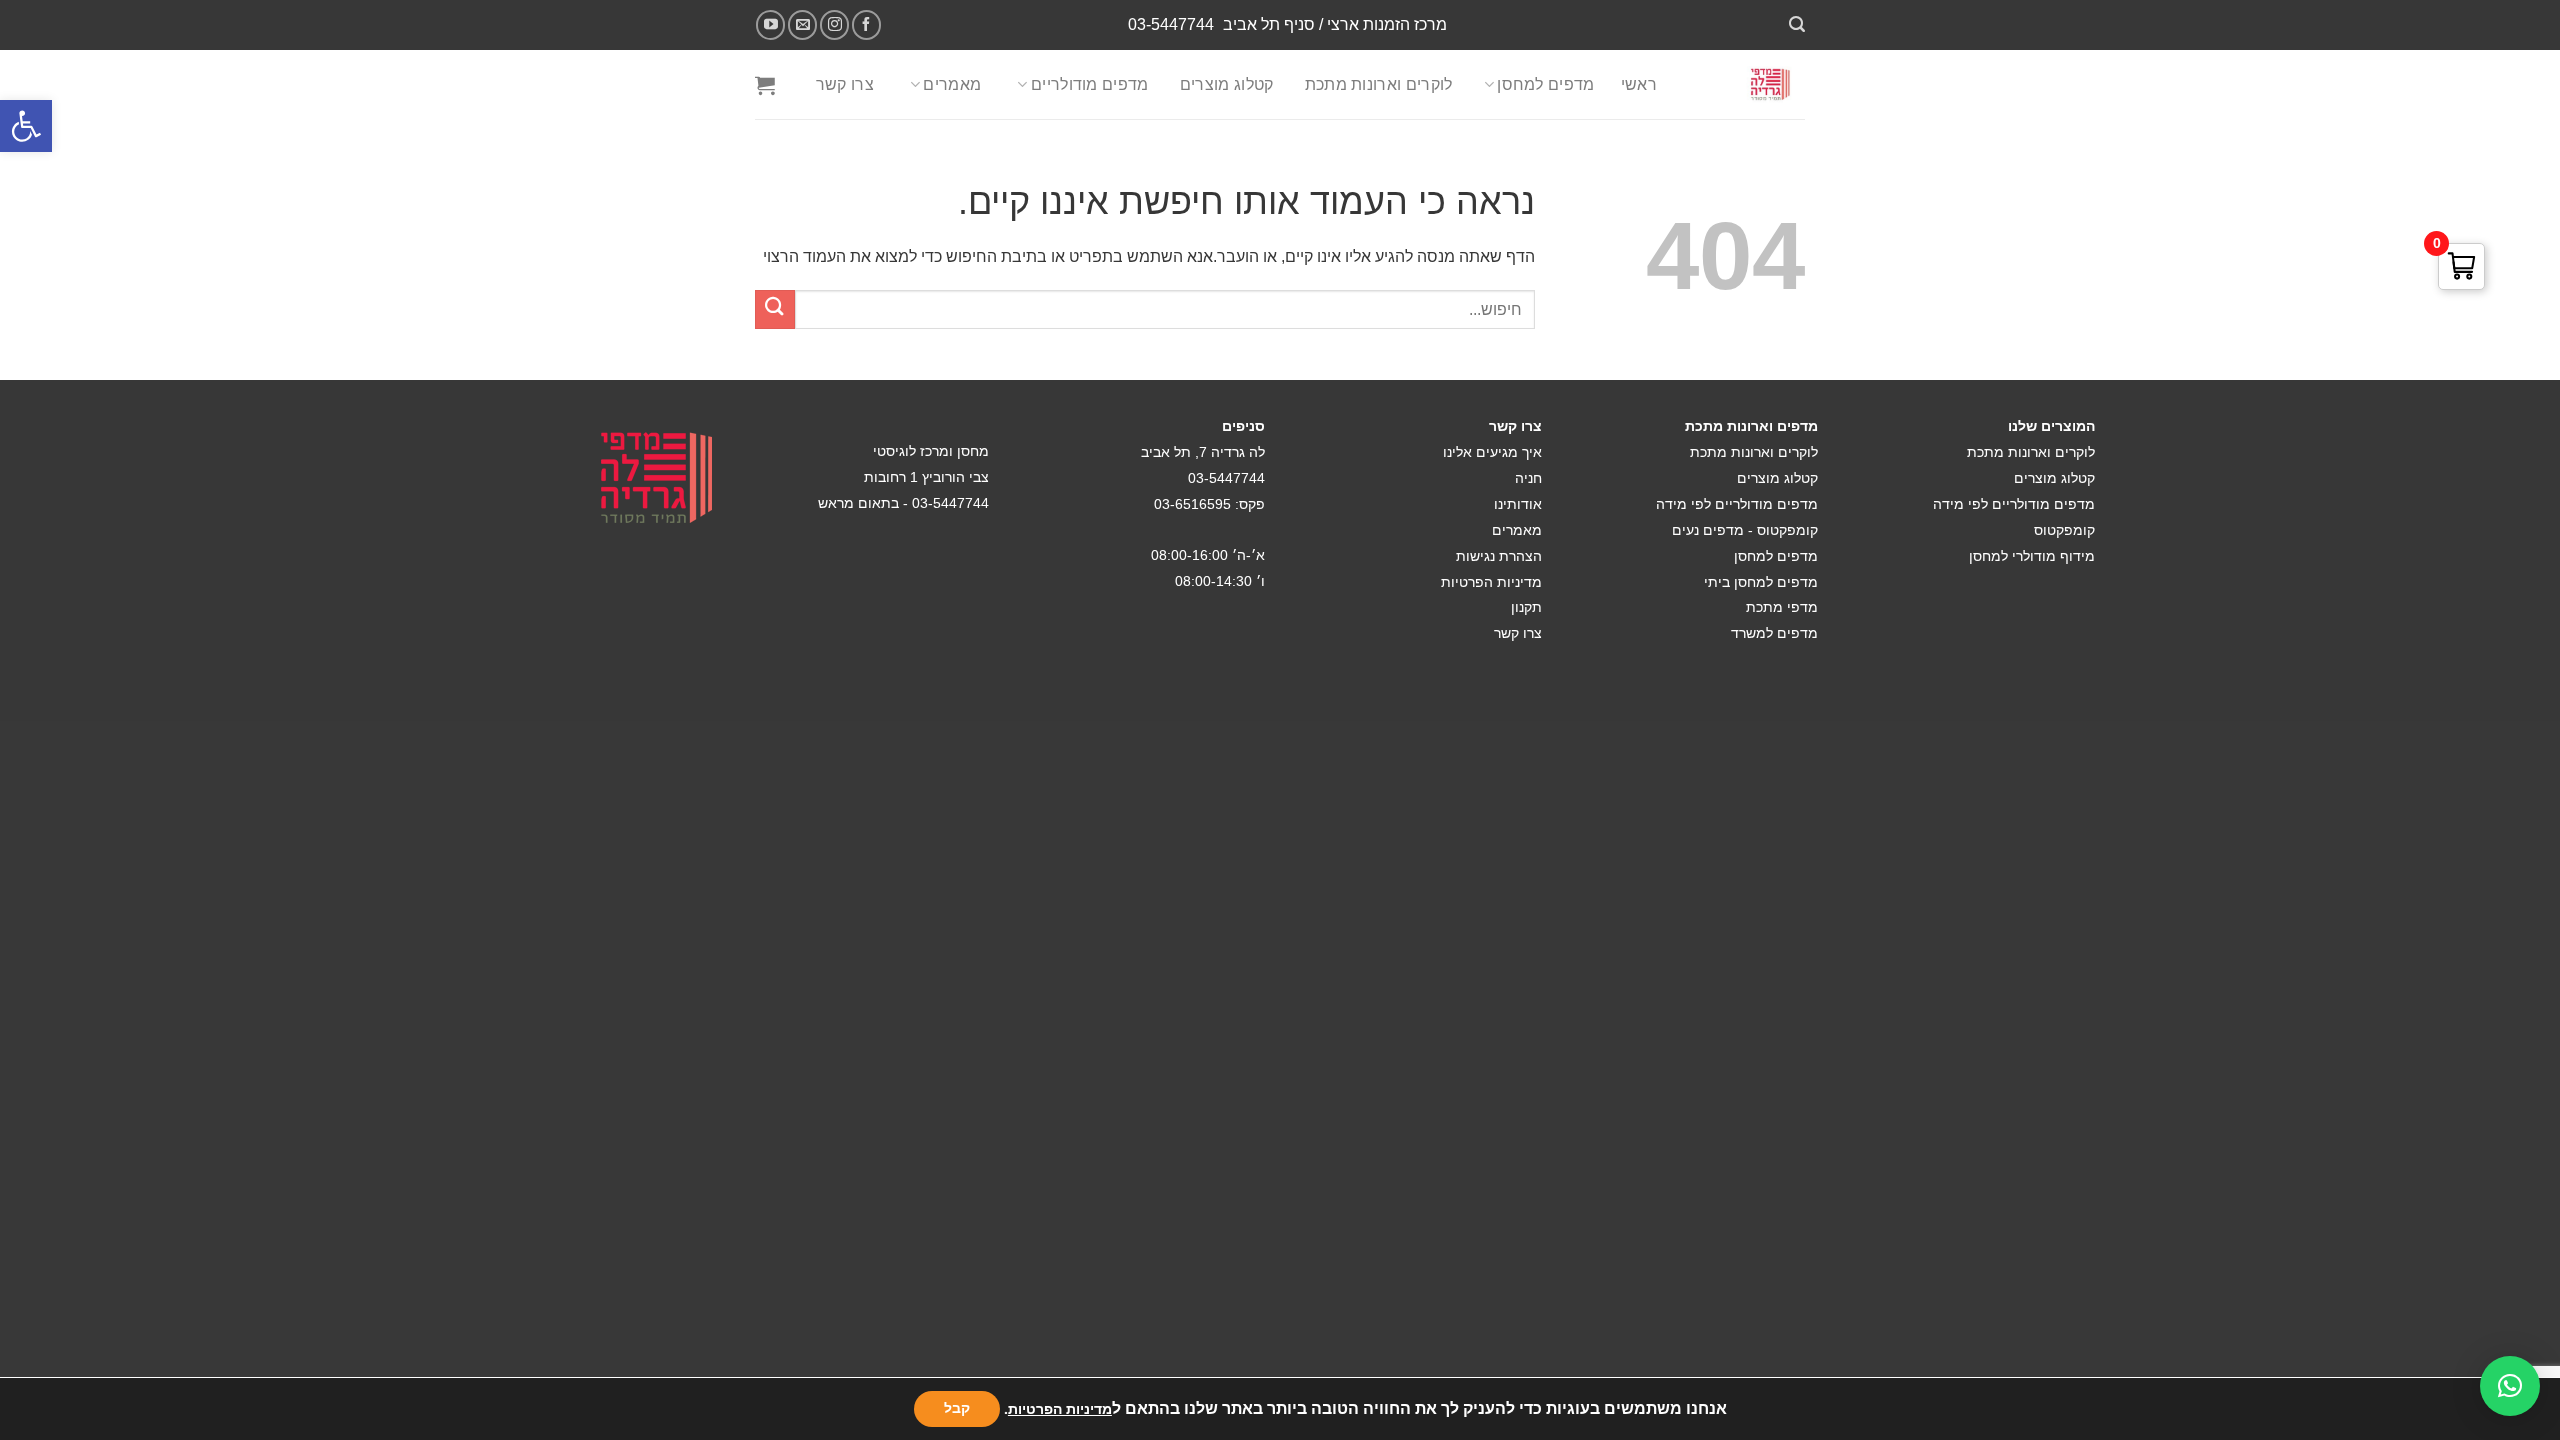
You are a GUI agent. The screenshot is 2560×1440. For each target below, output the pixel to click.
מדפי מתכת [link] (1782, 607)
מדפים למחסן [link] (1546, 84)
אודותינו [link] (1518, 504)
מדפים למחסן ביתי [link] (1761, 582)
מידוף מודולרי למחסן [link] (2032, 556)
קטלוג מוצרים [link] (1227, 84)
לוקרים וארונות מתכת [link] (1379, 84)
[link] (26, 126)
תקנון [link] (1526, 607)
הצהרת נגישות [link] (1499, 556)
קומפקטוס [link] (2064, 530)
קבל (957, 1408)
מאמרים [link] (952, 84)
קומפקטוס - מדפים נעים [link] (1745, 530)
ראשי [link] (1639, 84)
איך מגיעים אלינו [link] (1492, 452)
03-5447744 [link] (1171, 24)
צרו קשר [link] (845, 84)
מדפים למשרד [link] (1774, 633)
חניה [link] (1528, 478)
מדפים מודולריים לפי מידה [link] (2014, 504)
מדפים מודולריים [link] (1090, 84)
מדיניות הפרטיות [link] (1491, 582)
